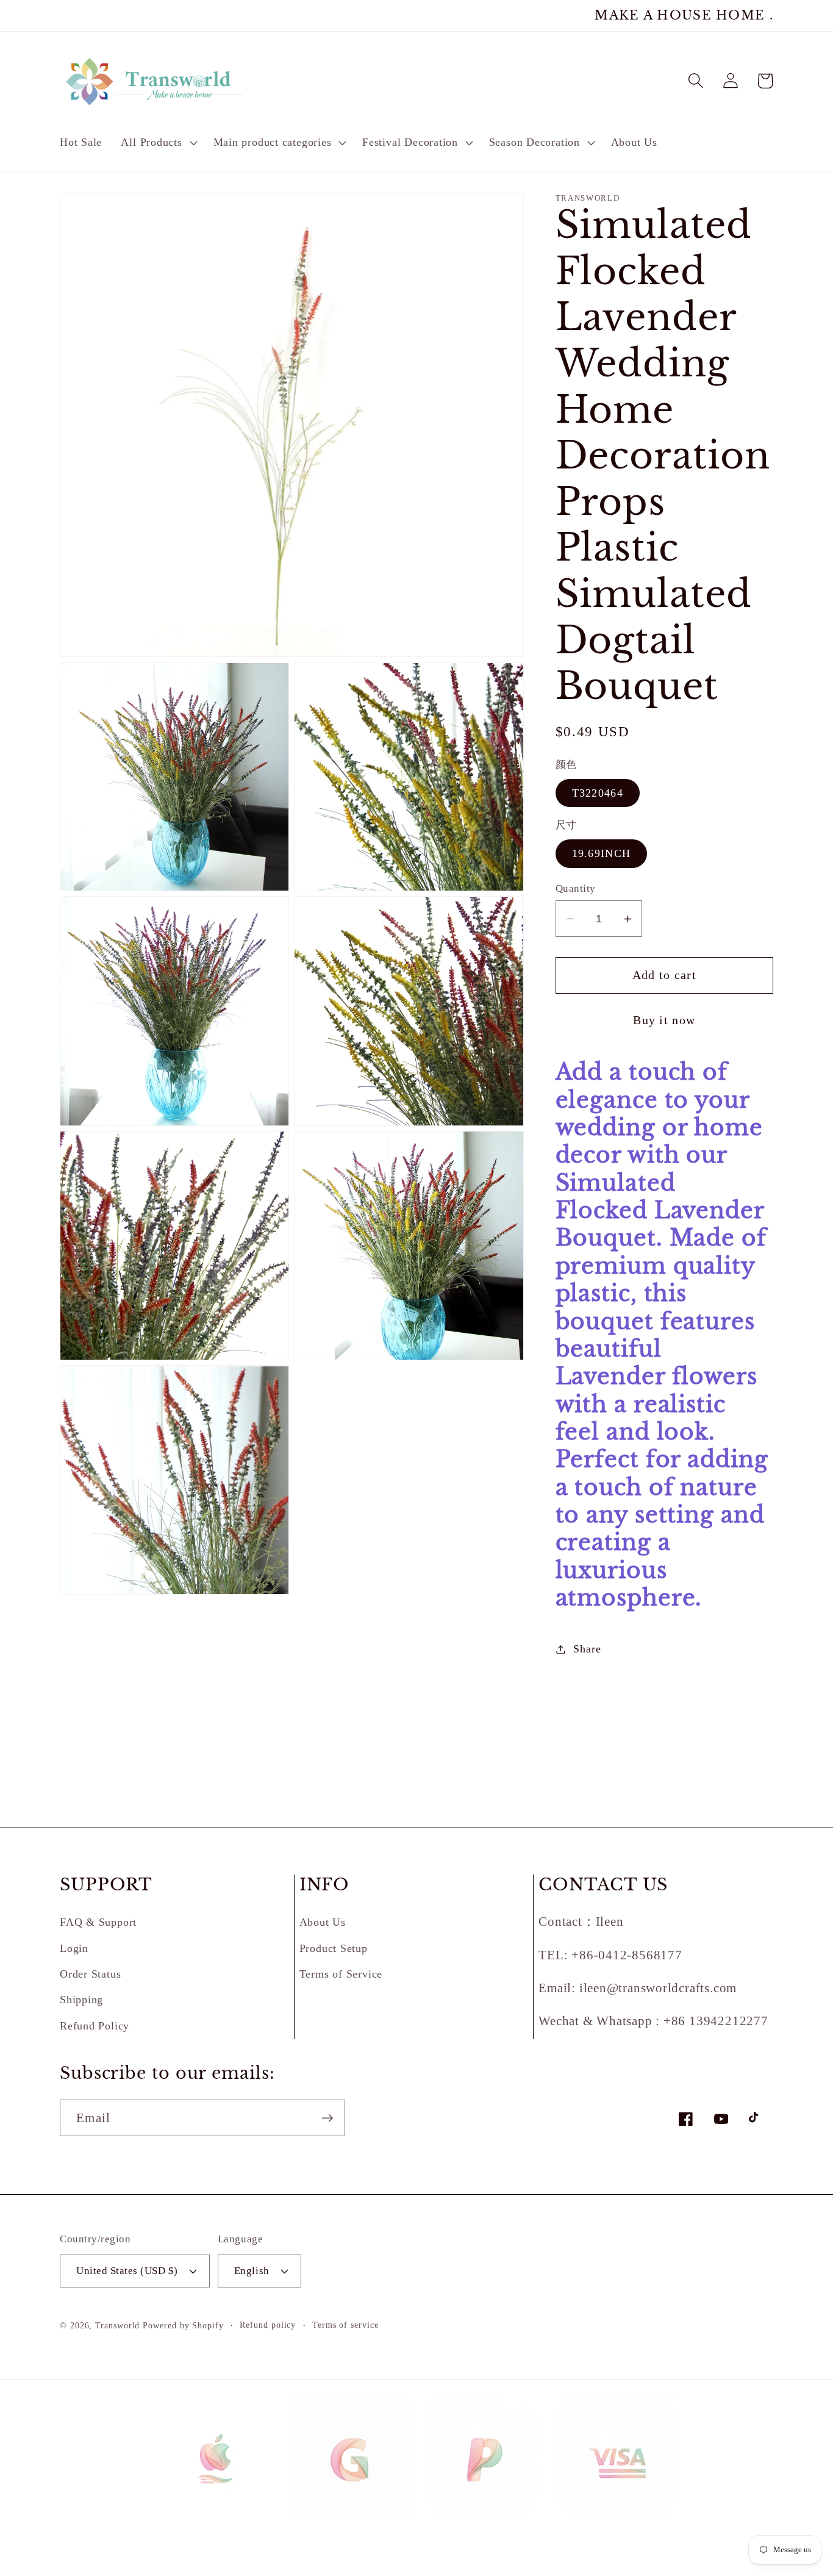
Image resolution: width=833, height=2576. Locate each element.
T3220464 (598, 793)
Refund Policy (95, 2026)
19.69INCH (602, 853)
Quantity (576, 888)
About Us (323, 1922)
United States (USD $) (127, 2271)
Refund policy (268, 2325)
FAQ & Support (98, 1922)
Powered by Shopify (183, 2325)
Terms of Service (341, 1974)
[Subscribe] (327, 2118)
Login (74, 1948)
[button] (158, 143)
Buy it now (664, 1020)
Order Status (90, 1974)
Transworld (117, 2325)
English (252, 2271)
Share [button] (587, 1649)
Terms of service (345, 2325)
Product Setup (334, 1948)
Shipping (81, 2000)
